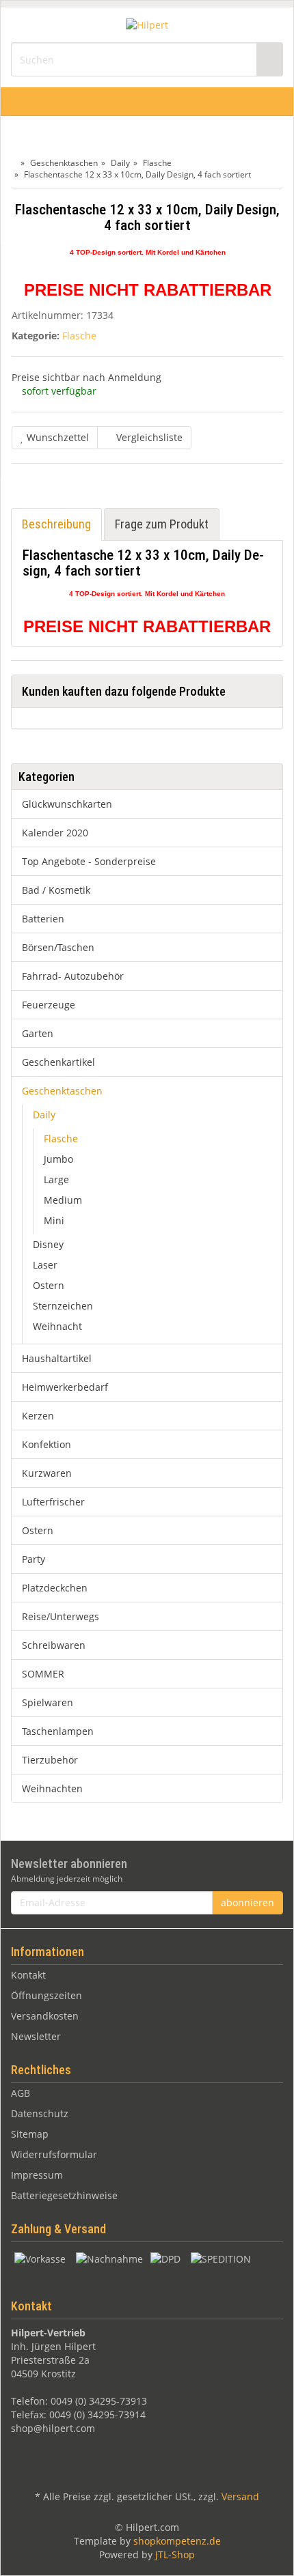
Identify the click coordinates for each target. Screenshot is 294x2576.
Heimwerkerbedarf (65, 1387)
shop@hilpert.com (53, 2428)
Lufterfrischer (53, 1502)
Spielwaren (48, 1702)
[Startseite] (14, 163)
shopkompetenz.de (177, 2541)
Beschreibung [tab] (56, 524)
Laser (45, 1265)
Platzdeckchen (55, 1588)
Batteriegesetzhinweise (64, 2195)
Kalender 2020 (55, 833)
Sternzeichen (63, 1306)
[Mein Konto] (279, 102)
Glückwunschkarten (67, 804)
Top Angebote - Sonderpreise (89, 861)
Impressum (37, 2175)
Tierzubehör (50, 1760)
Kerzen (38, 1416)
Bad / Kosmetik (56, 890)
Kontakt (28, 1975)
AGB (21, 2093)
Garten (38, 1033)
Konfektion (46, 1444)
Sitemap (30, 2134)
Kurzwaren (47, 1473)
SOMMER (43, 1674)
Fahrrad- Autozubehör (73, 976)
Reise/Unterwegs (61, 1616)
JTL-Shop (175, 2554)
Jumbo (58, 1159)
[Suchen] (269, 60)
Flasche (79, 336)
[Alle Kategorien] (15, 102)
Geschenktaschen (62, 1091)
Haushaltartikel (57, 1358)
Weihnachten (52, 1788)
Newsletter (36, 2036)
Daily (44, 1115)
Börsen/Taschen (58, 947)
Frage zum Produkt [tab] (162, 524)
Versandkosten (45, 2016)
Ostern (49, 1285)
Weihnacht (57, 1326)
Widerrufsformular (54, 2154)
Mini (54, 1220)
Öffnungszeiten (46, 1995)
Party (34, 1559)
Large (56, 1179)
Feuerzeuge (49, 1005)
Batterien (43, 919)
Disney (48, 1244)
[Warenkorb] (248, 102)
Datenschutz (40, 2113)
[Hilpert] (147, 24)
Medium (63, 1200)
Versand (240, 2496)
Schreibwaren (54, 1645)
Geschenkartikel (58, 1062)
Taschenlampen (58, 1731)
